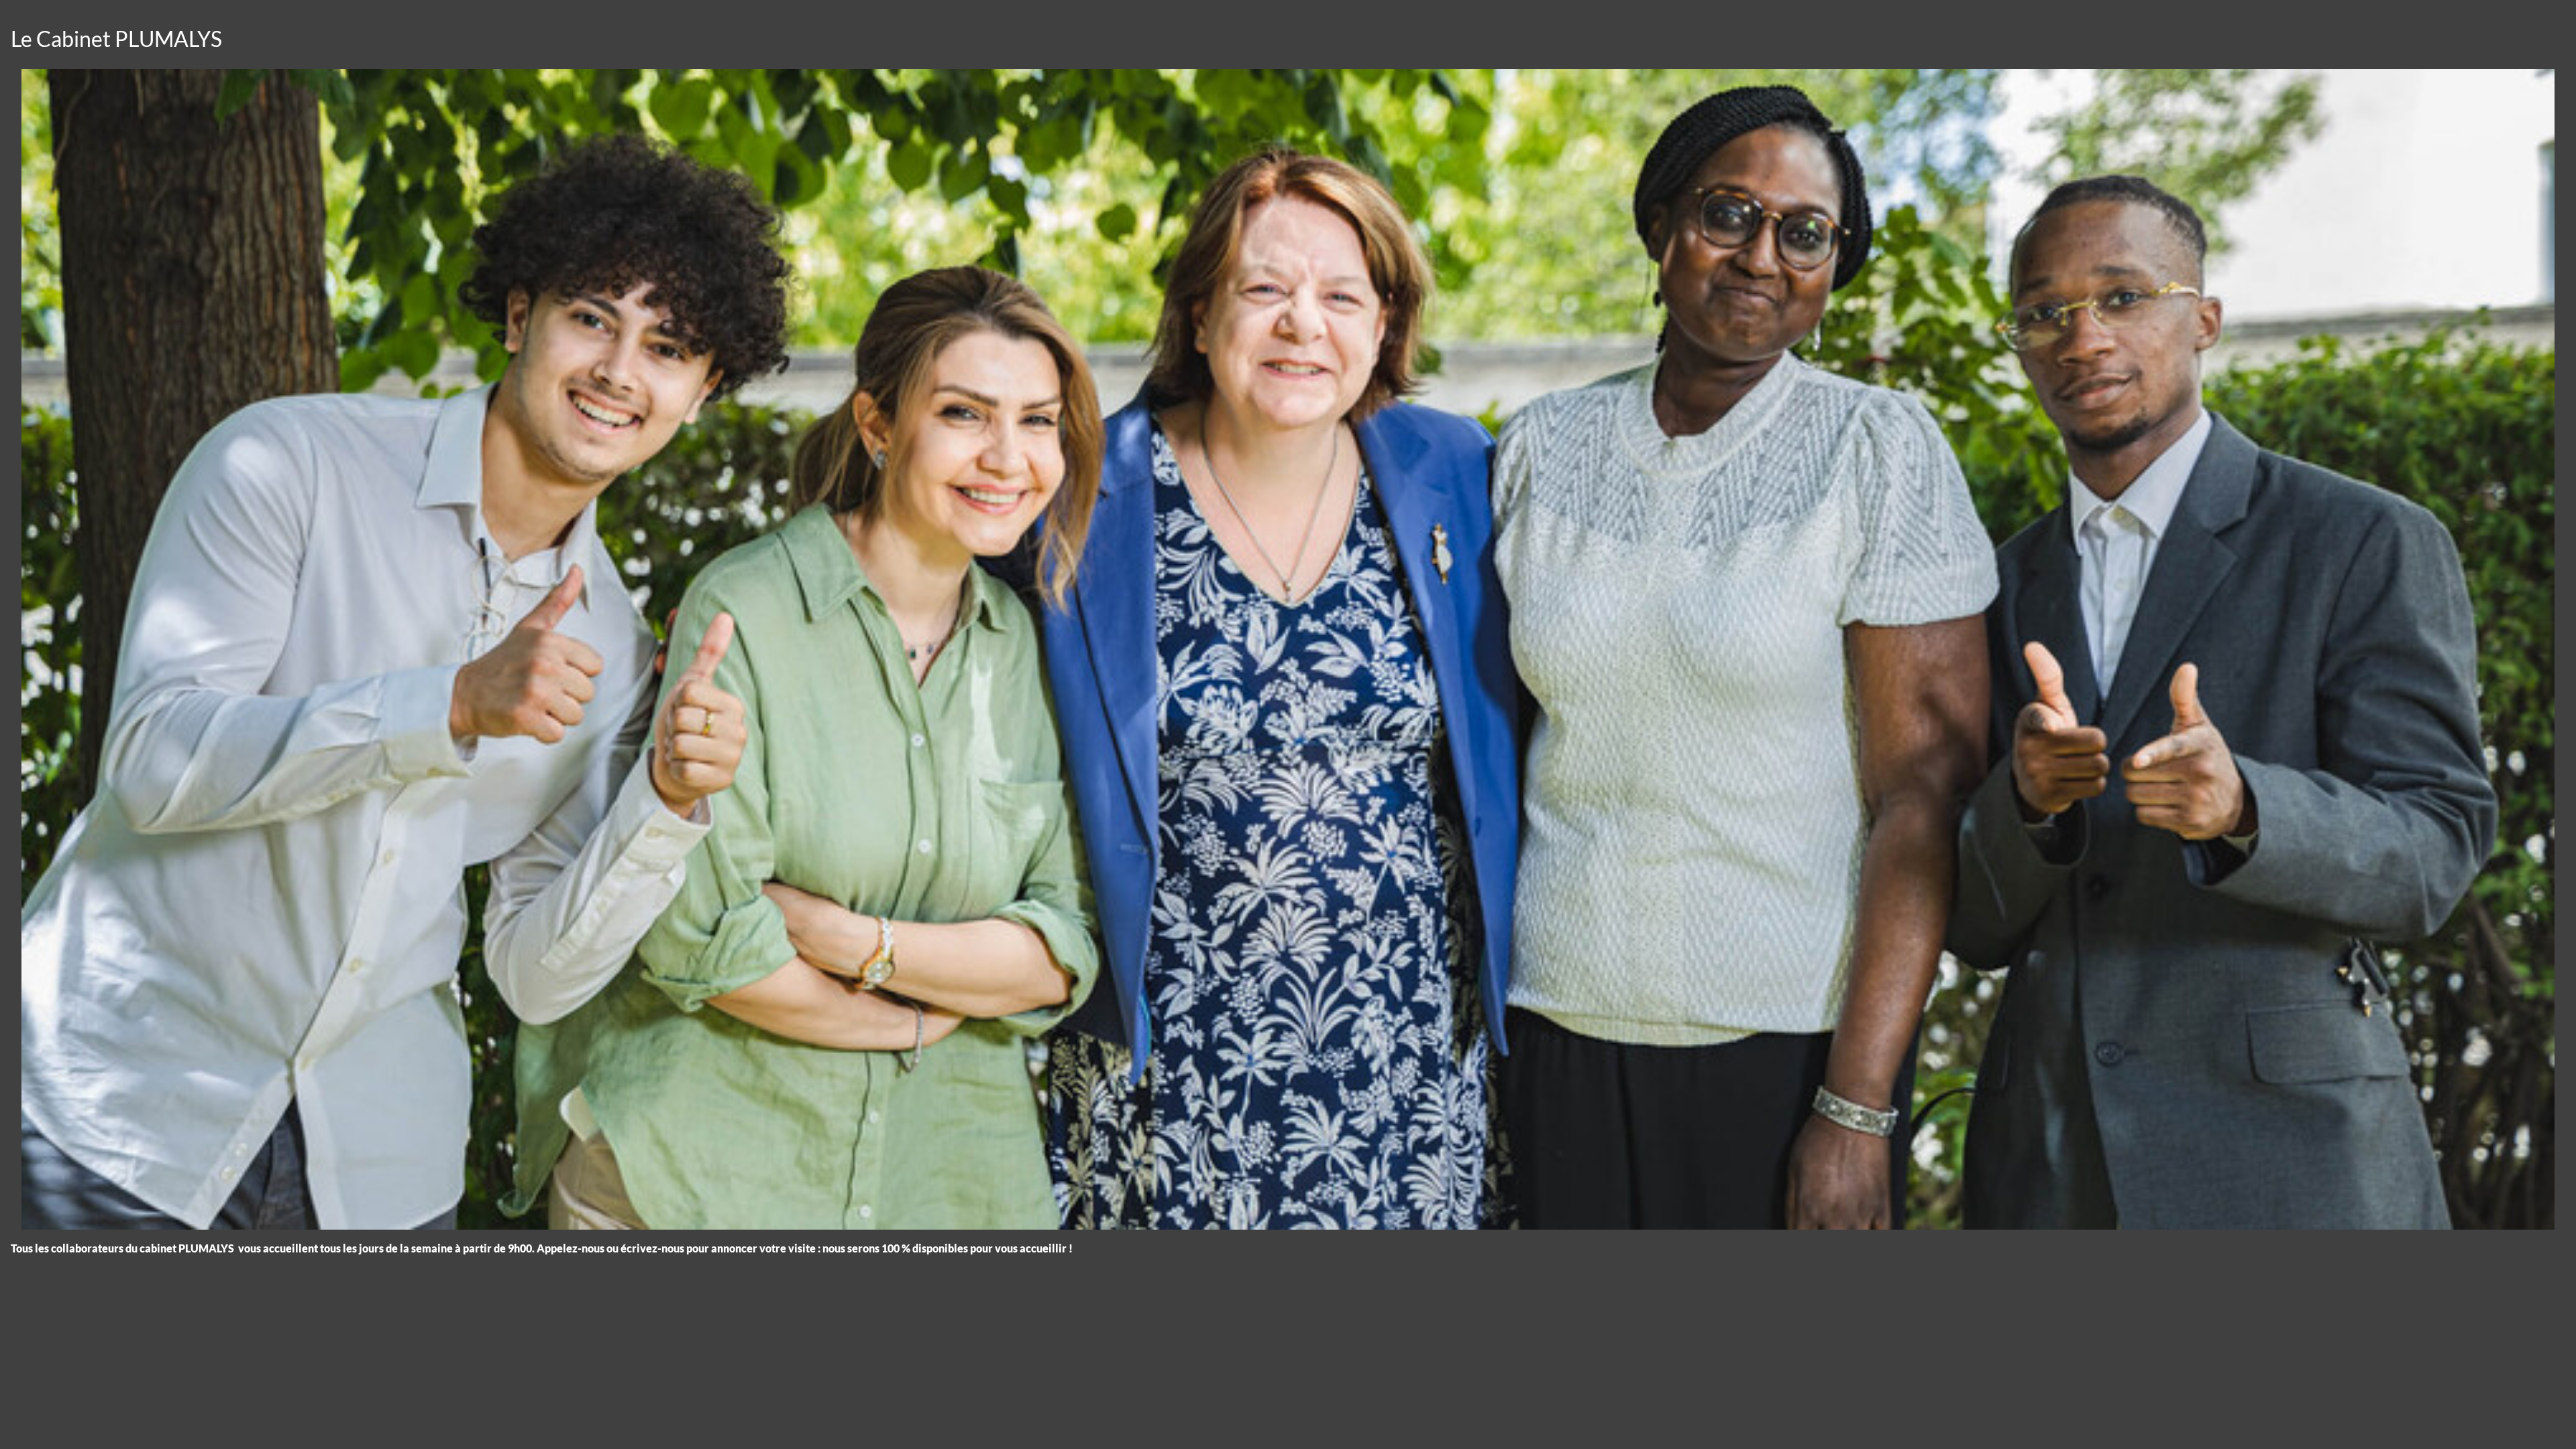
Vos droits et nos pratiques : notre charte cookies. (125, 1366)
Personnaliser (346, 1414)
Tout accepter (84, 1414)
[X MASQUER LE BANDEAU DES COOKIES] (417, 1268)
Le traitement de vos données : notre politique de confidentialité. (156, 1379)
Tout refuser (215, 1414)
